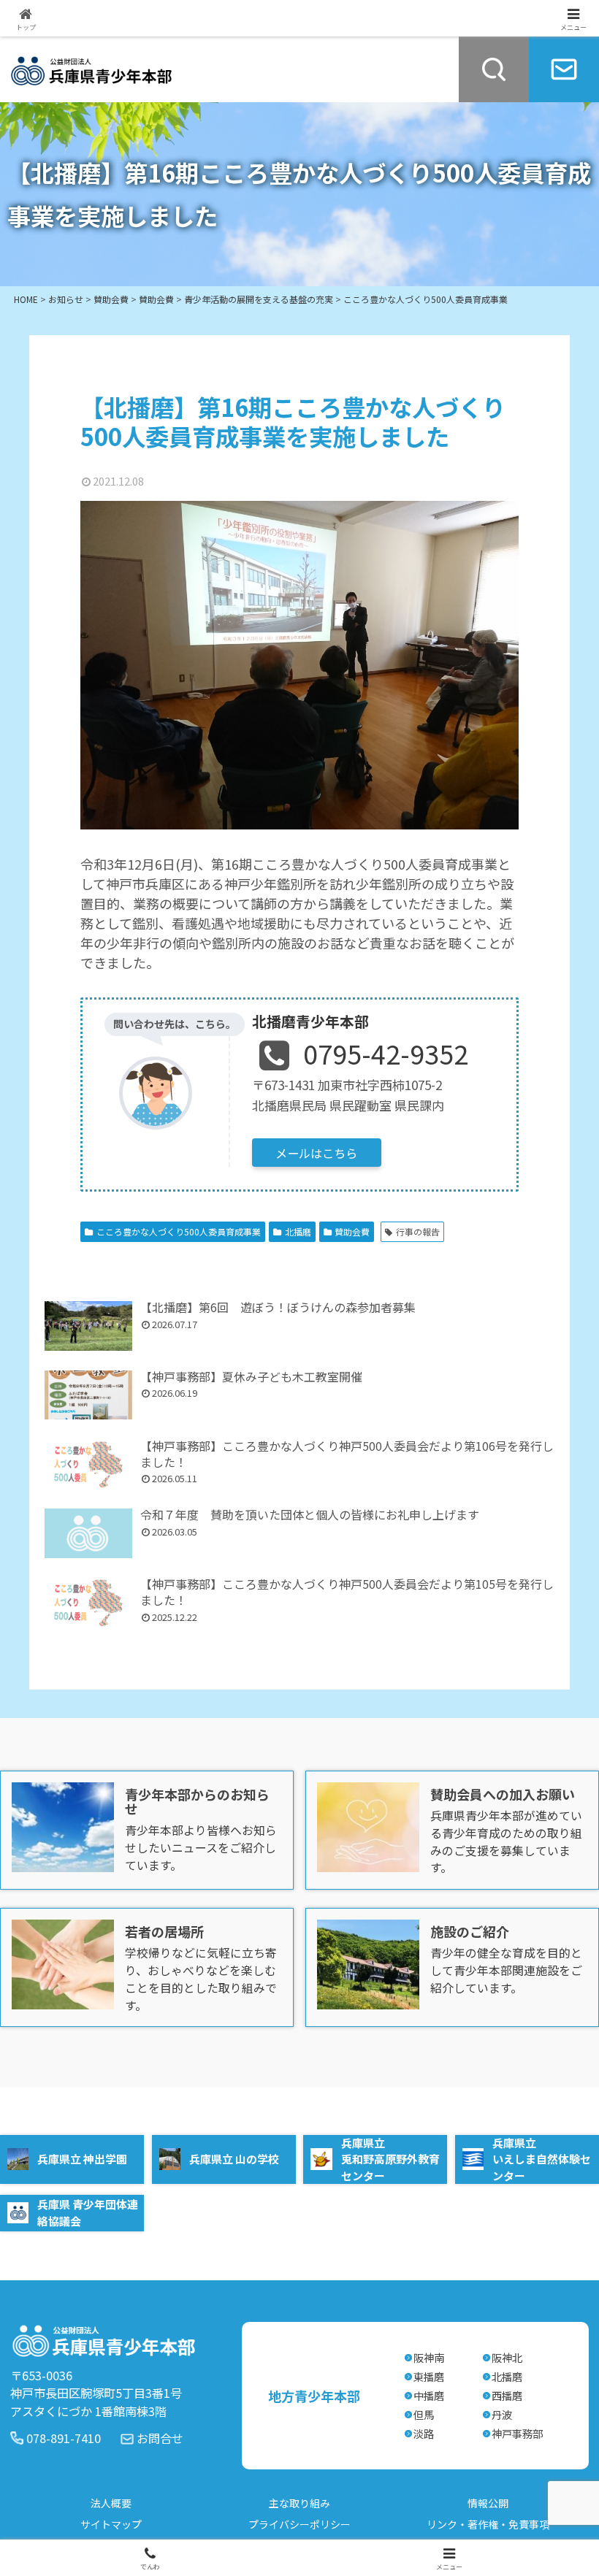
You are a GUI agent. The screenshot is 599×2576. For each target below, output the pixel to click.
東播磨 (429, 2376)
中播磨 (429, 2395)
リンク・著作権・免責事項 (488, 2524)
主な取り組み (299, 2503)
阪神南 (429, 2357)
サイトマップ (111, 2524)
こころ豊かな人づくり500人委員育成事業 (179, 1231)
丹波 (502, 2414)
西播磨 (507, 2395)
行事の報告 (418, 1231)
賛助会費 (352, 1231)
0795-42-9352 (386, 1053)
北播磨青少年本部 (310, 1021)
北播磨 (298, 1231)
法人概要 (111, 2503)
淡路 (424, 2433)
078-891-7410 (64, 2438)
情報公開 (488, 2503)
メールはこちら (316, 1153)
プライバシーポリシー (299, 2524)
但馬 (424, 2414)
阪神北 (507, 2357)
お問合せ (160, 2438)
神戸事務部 (517, 2433)
